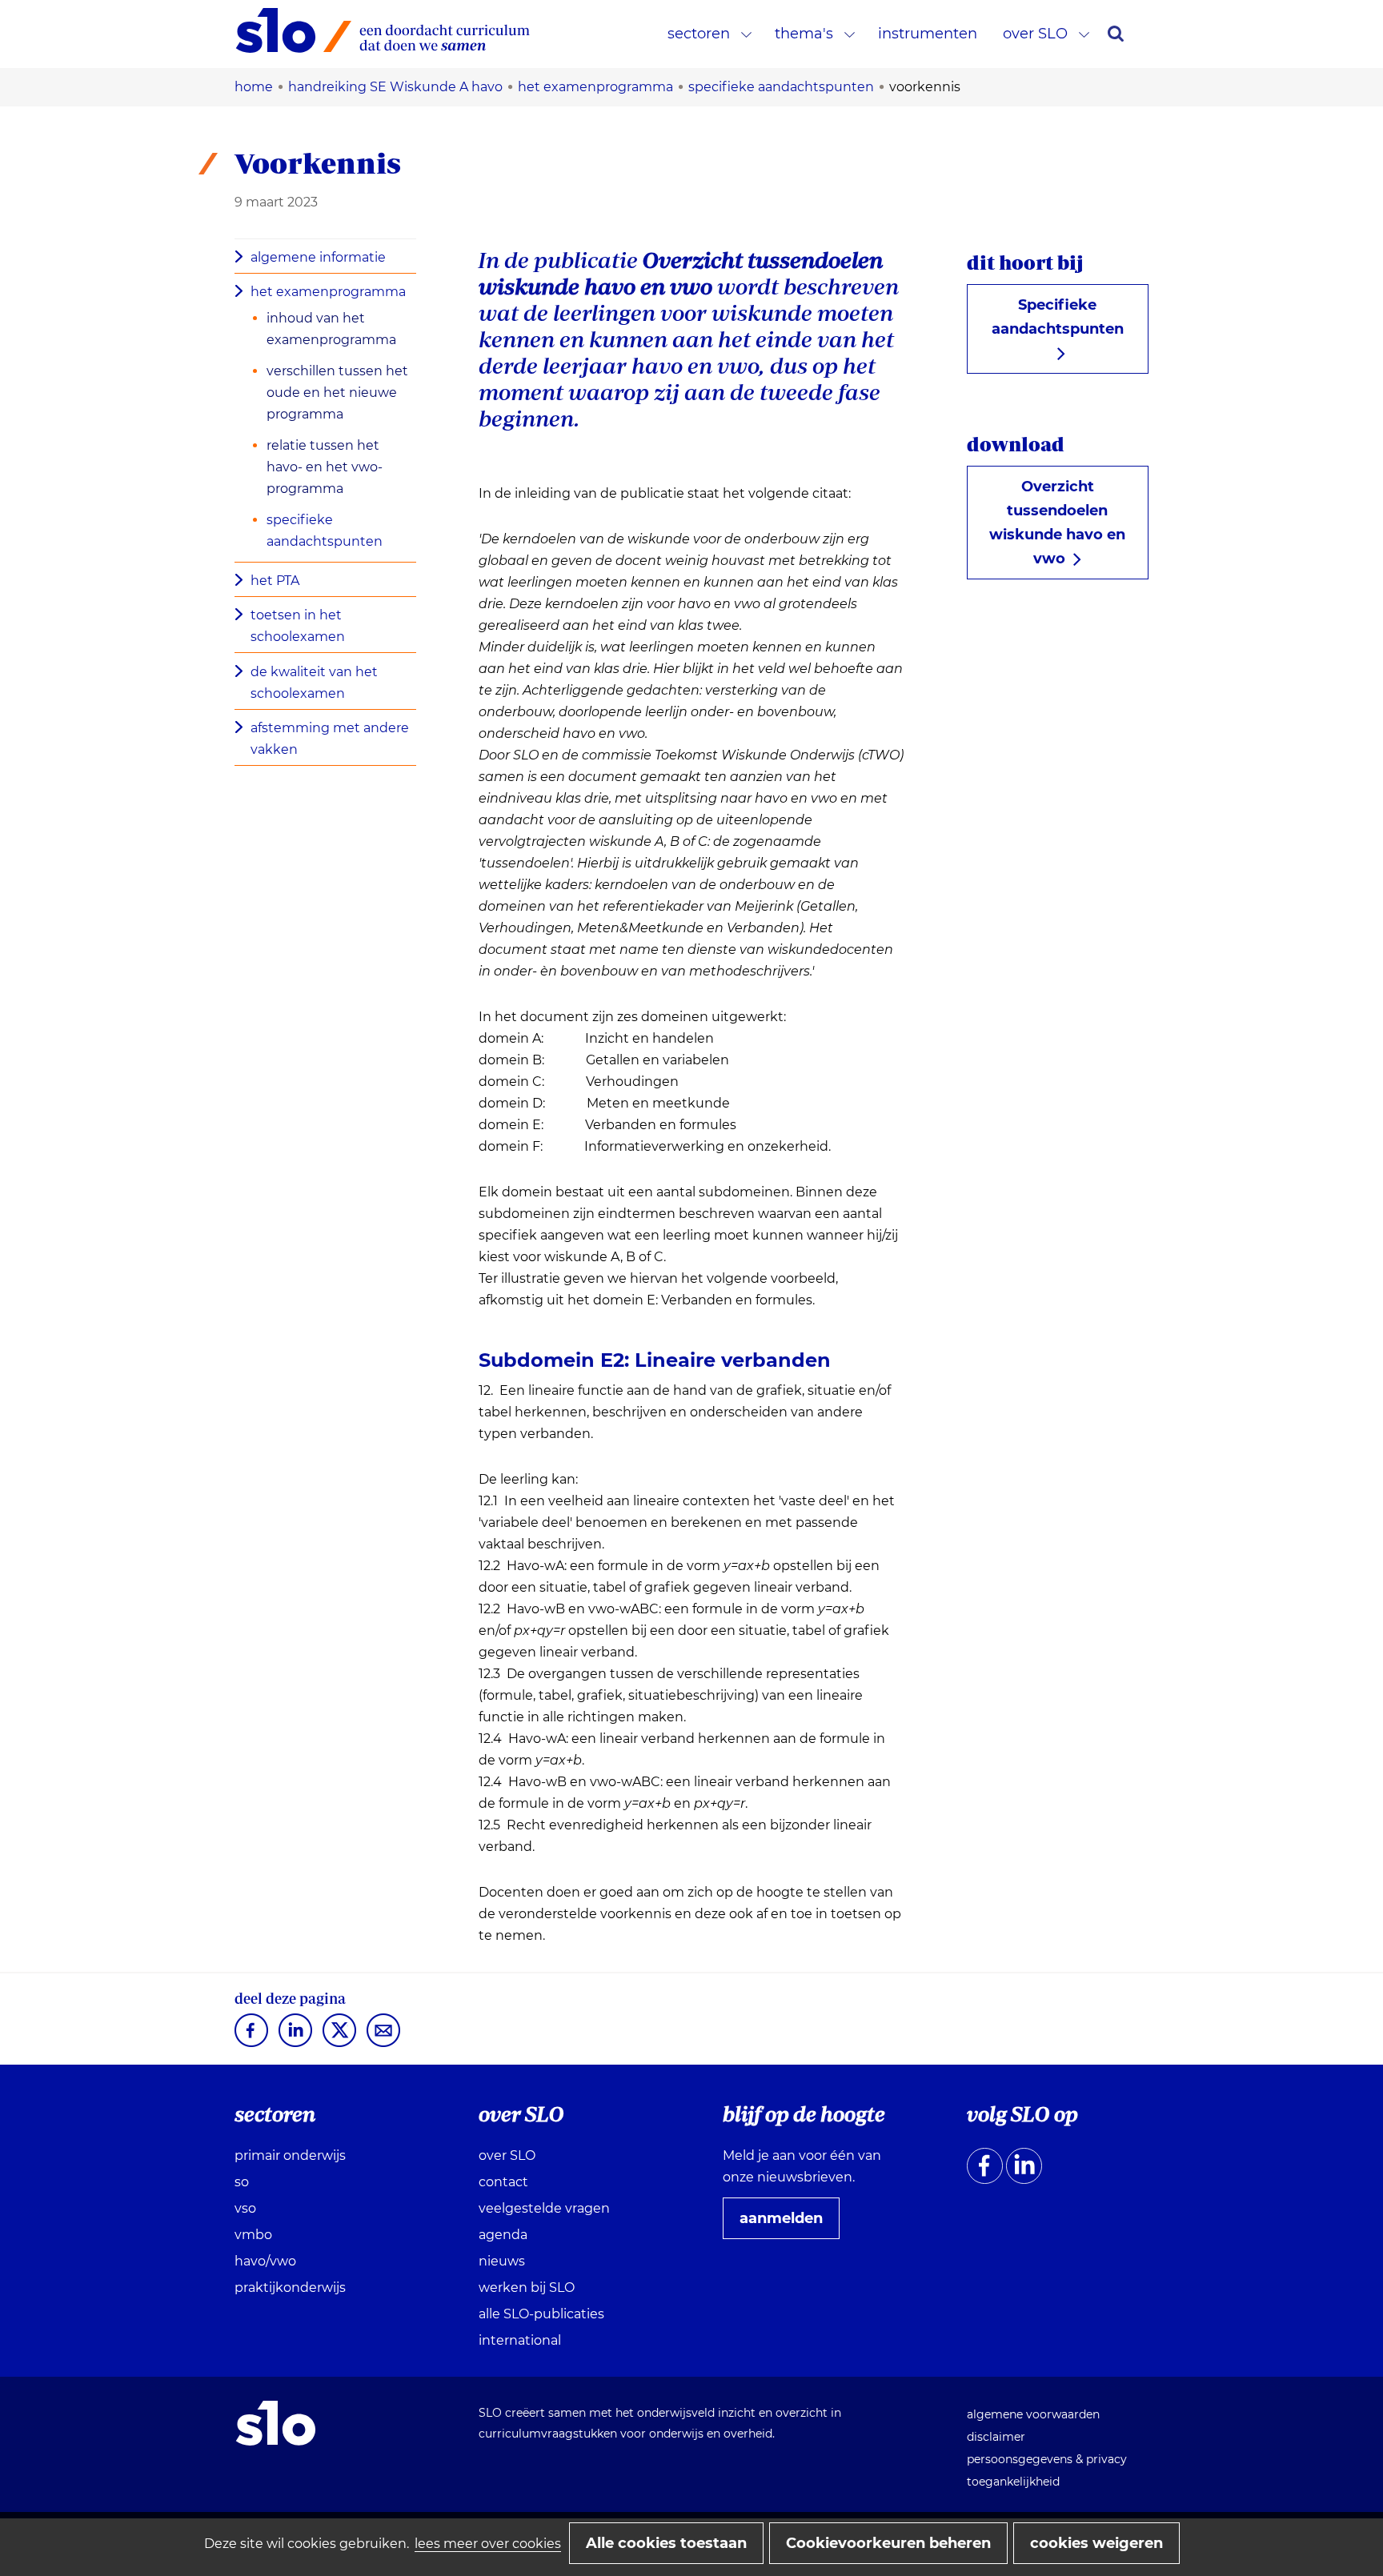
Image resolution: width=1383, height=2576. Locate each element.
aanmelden (788, 2224)
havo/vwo (265, 2261)
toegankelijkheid (1013, 2482)
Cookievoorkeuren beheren (888, 2543)
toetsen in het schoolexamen (298, 626)
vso (245, 2208)
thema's (804, 34)
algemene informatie (318, 257)
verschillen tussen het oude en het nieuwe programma (337, 393)
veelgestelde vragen (544, 2208)
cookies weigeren (1096, 2543)
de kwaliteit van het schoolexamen (314, 683)
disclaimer (996, 2437)
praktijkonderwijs (290, 2288)
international (520, 2340)
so (242, 2182)
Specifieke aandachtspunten (1058, 317)
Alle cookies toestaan (666, 2543)
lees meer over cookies (488, 2544)
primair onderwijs (290, 2155)
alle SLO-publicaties (541, 2314)
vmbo (253, 2235)
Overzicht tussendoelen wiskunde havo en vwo (1057, 523)
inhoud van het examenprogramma (331, 329)
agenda (503, 2235)
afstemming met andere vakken (330, 739)
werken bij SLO (527, 2288)
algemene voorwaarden (1033, 2414)
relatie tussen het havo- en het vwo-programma (325, 467)
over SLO (1035, 34)
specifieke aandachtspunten (325, 531)
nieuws (502, 2261)
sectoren (699, 34)
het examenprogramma (328, 292)
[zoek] (1116, 34)
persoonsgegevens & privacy (1047, 2459)
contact (503, 2182)
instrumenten (928, 34)
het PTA (275, 581)
